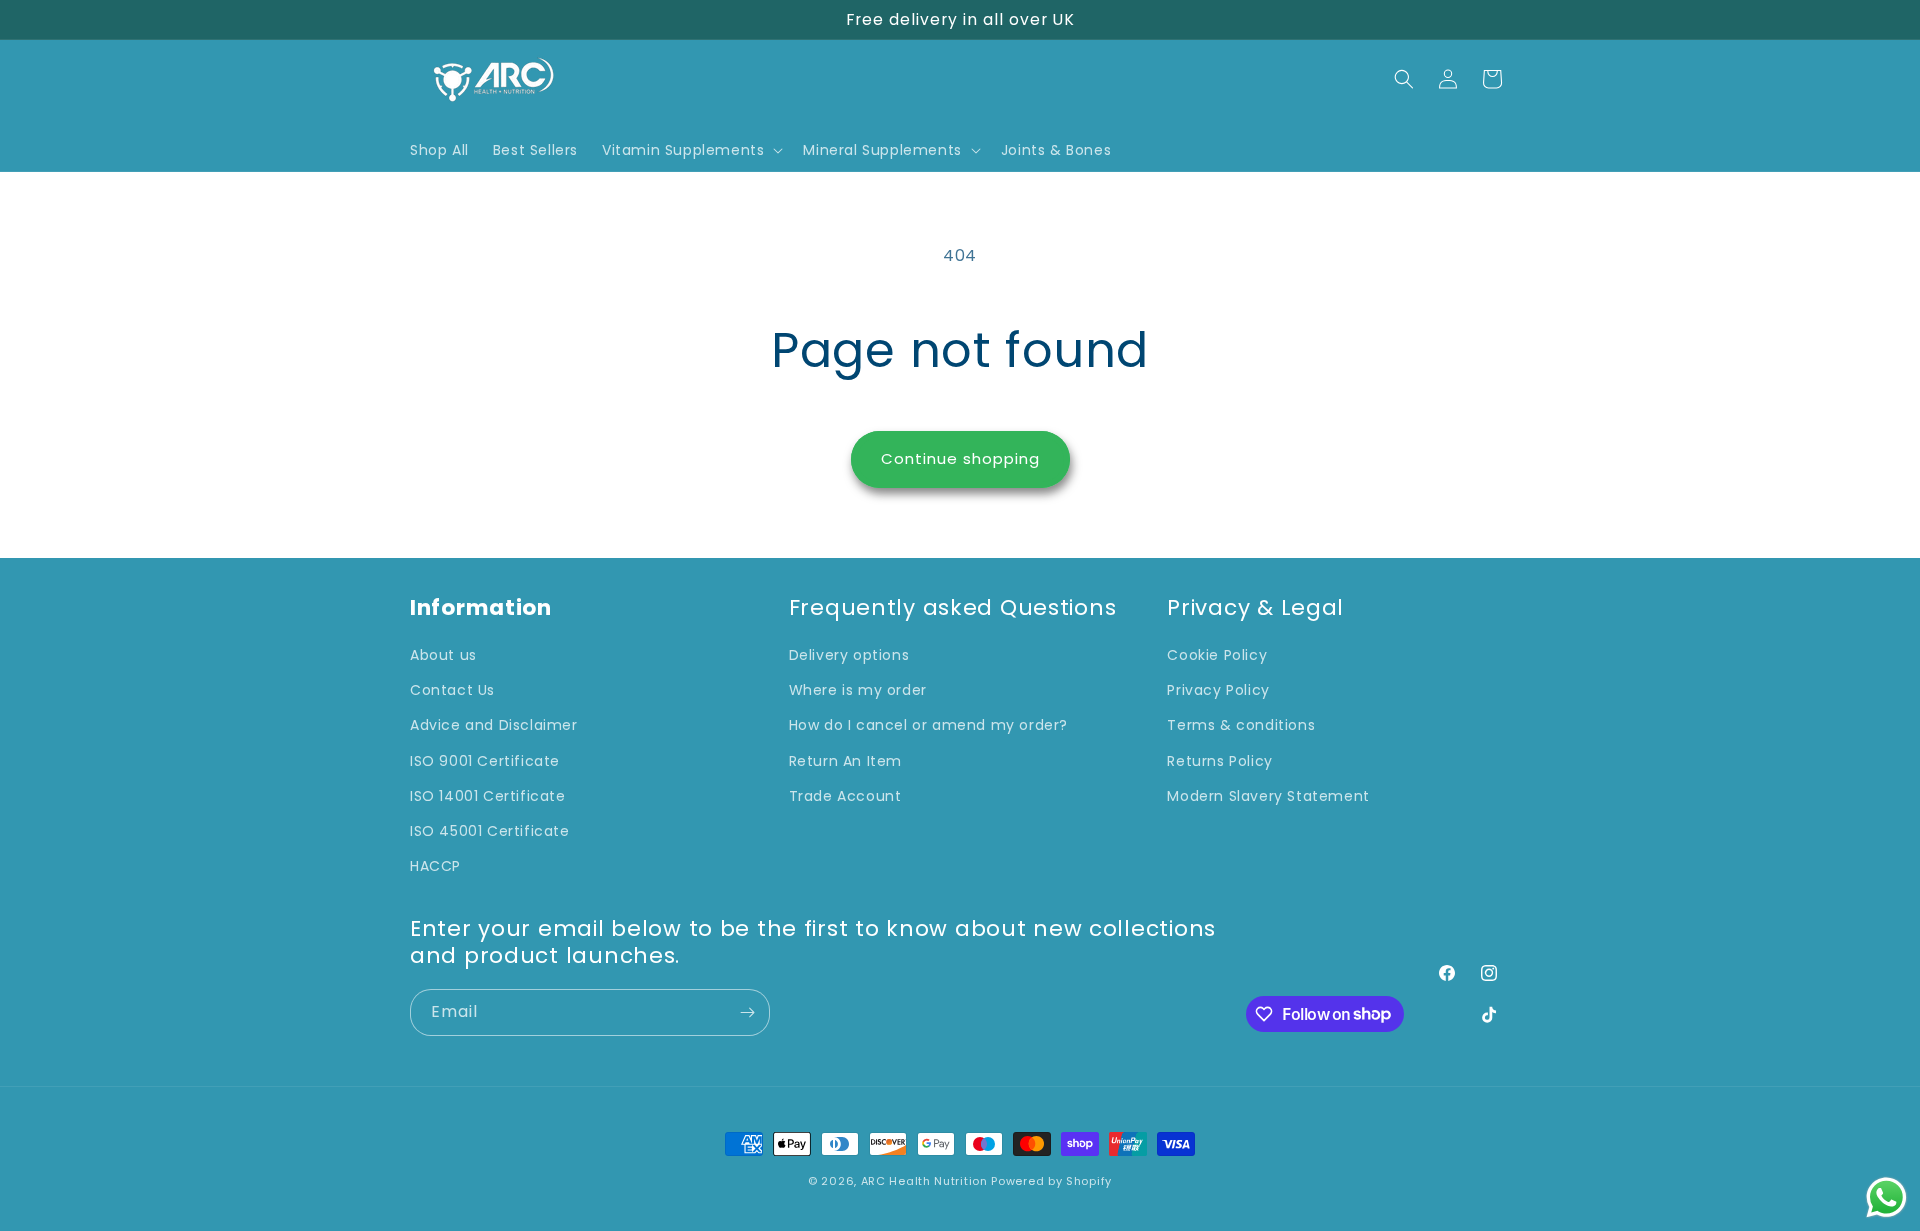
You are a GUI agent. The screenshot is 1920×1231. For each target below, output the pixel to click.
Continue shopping (960, 458)
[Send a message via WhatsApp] (1886, 1197)
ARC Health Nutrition (924, 1181)
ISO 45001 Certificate (490, 831)
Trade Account (845, 796)
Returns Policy (1219, 761)
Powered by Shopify (1051, 1181)
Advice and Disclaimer (494, 726)
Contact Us (452, 691)
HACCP (435, 866)
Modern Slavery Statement (1268, 796)
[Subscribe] (747, 1012)
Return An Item (845, 761)
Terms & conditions (1241, 726)
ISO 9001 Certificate (485, 761)
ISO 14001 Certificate (488, 796)
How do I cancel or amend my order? (928, 726)
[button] (690, 150)
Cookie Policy (1217, 655)
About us (443, 655)
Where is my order (858, 691)
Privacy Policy (1218, 691)
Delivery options (849, 655)
